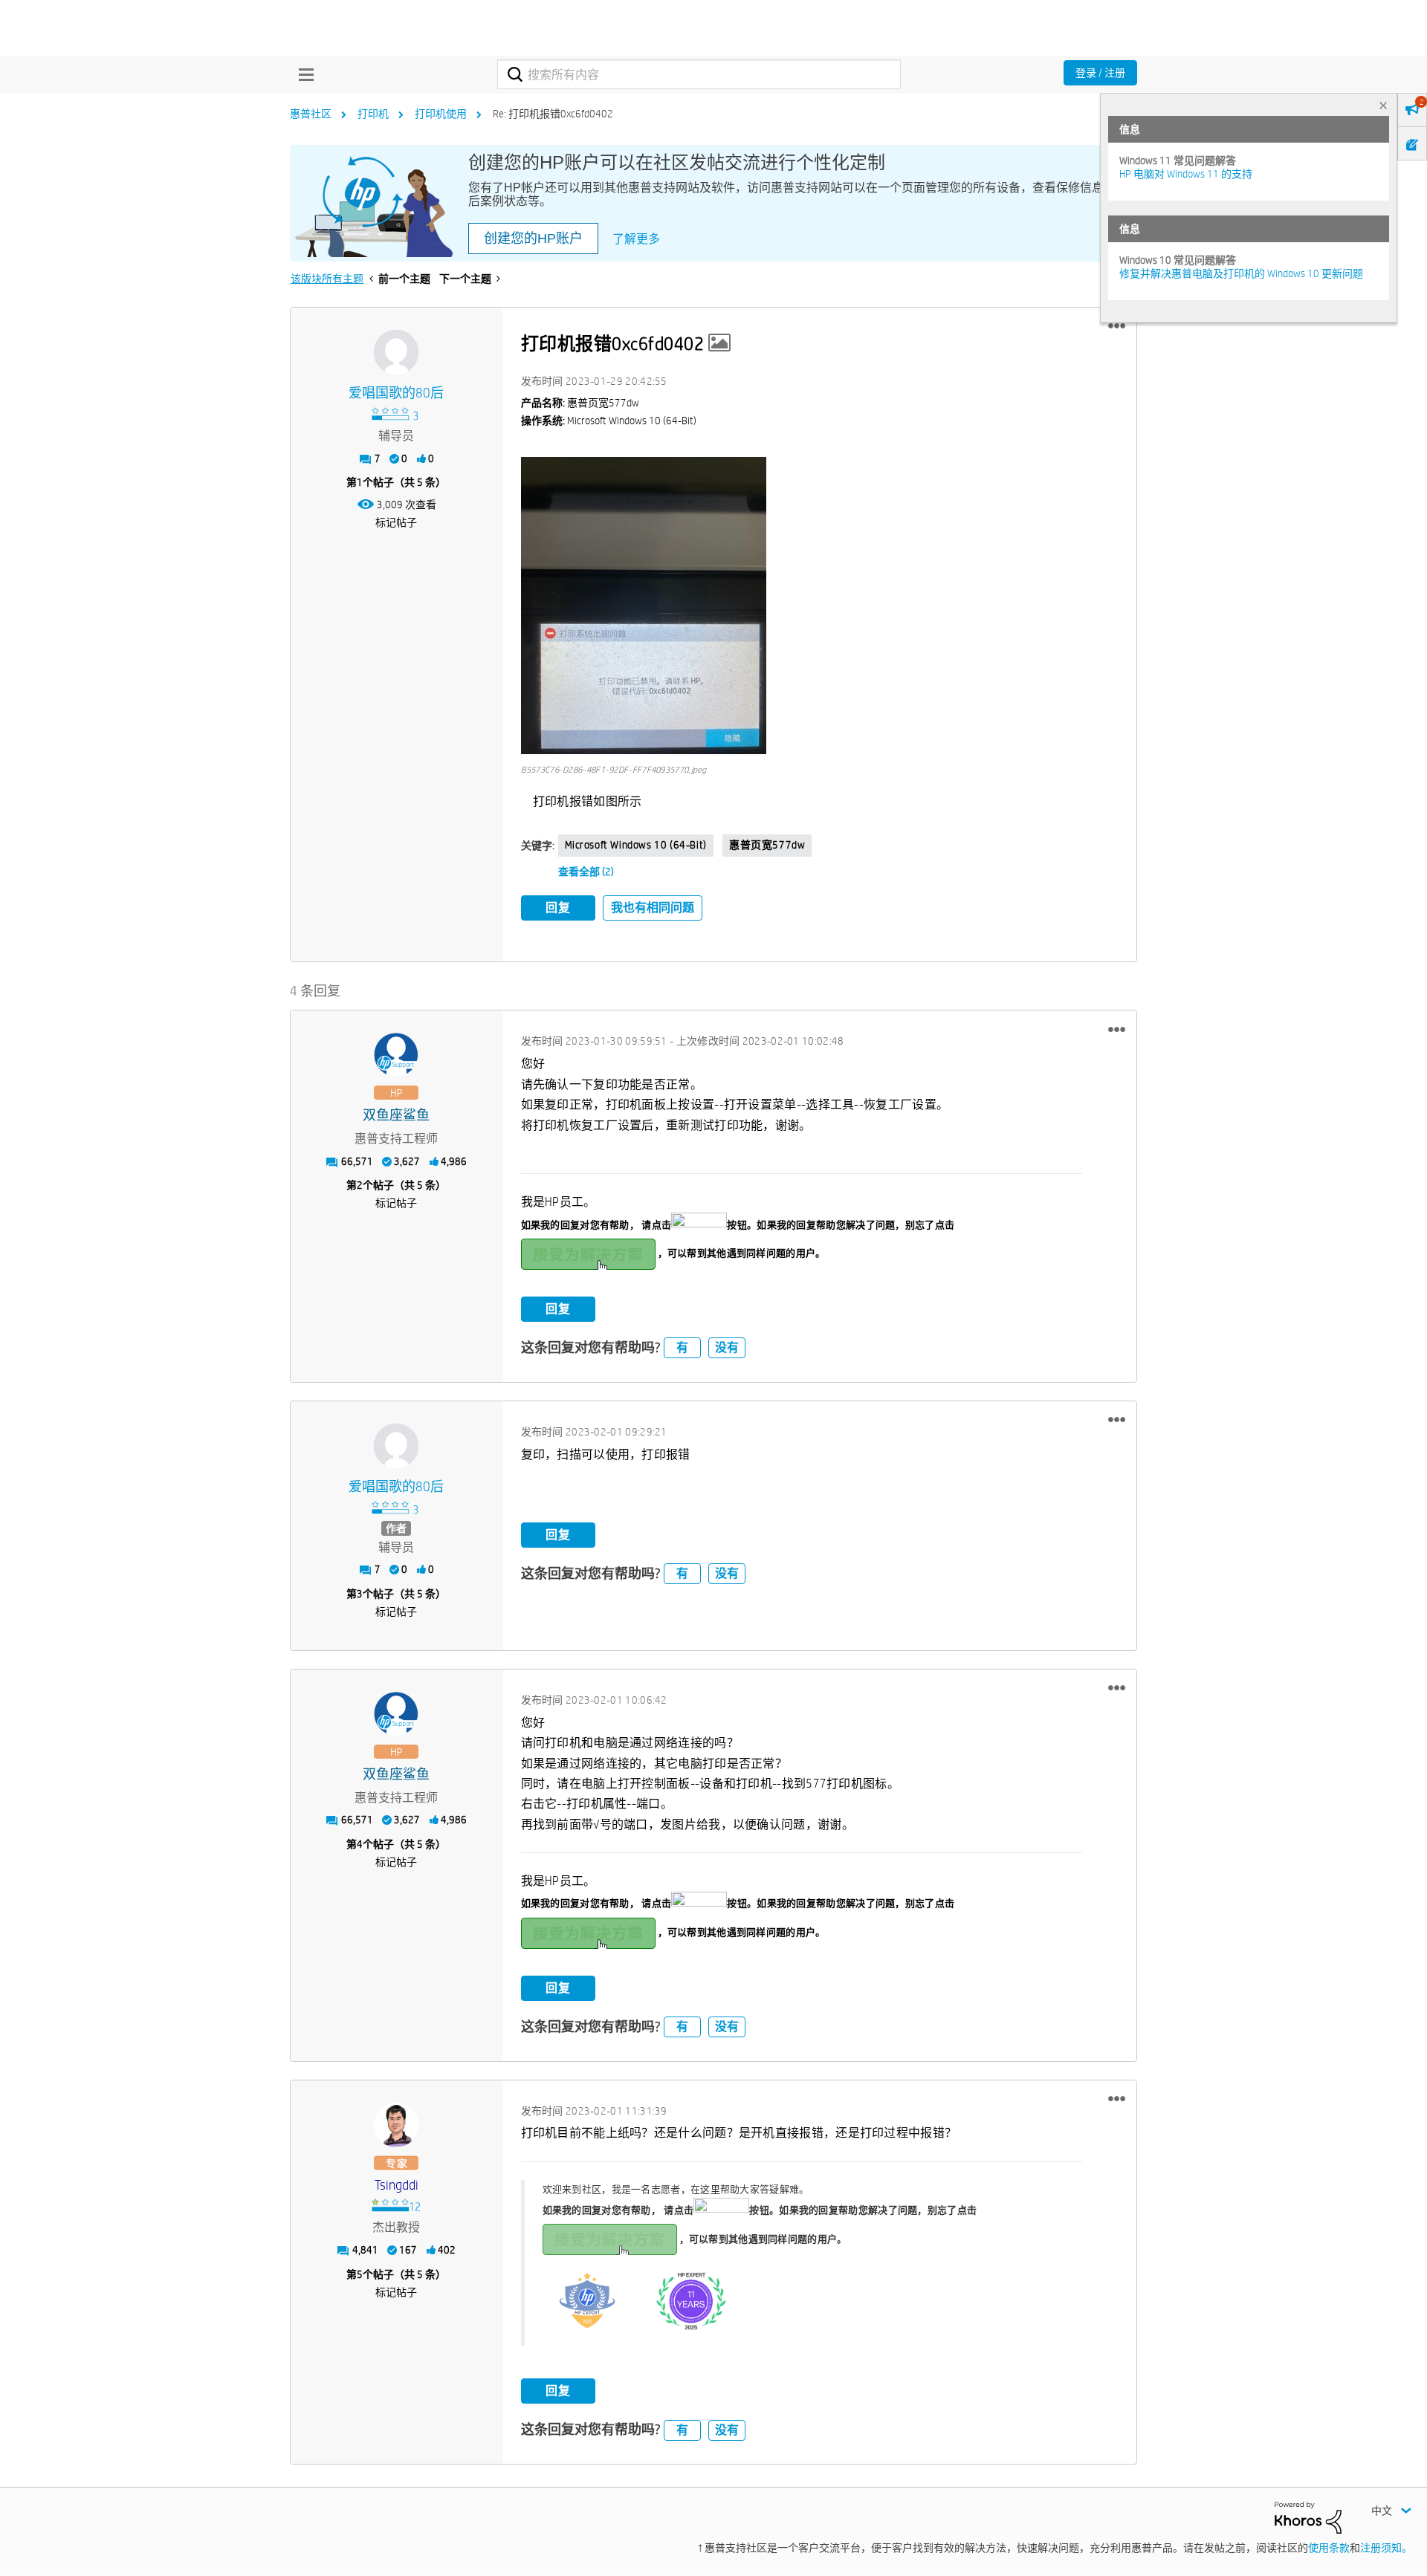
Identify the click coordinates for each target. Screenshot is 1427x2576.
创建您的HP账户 (533, 239)
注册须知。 (1386, 2548)
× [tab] (1383, 105)
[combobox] (699, 74)
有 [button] (682, 1347)
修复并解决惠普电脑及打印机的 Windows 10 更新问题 (1241, 273)
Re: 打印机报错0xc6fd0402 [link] (553, 114)
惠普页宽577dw (767, 845)
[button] (1117, 326)
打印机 (373, 114)
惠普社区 (311, 114)
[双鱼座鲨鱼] (396, 1055)
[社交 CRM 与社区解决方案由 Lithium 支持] (1308, 2517)
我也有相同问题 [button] (653, 908)
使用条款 (1329, 2548)
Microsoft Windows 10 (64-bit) (636, 845)
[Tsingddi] (396, 2125)
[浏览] (302, 74)
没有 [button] (727, 1347)
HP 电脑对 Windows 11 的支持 (1186, 174)
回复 (558, 908)
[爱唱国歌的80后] (396, 352)
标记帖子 (396, 522)
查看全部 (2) (586, 872)
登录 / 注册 (1100, 73)
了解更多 (636, 239)
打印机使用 (441, 114)
